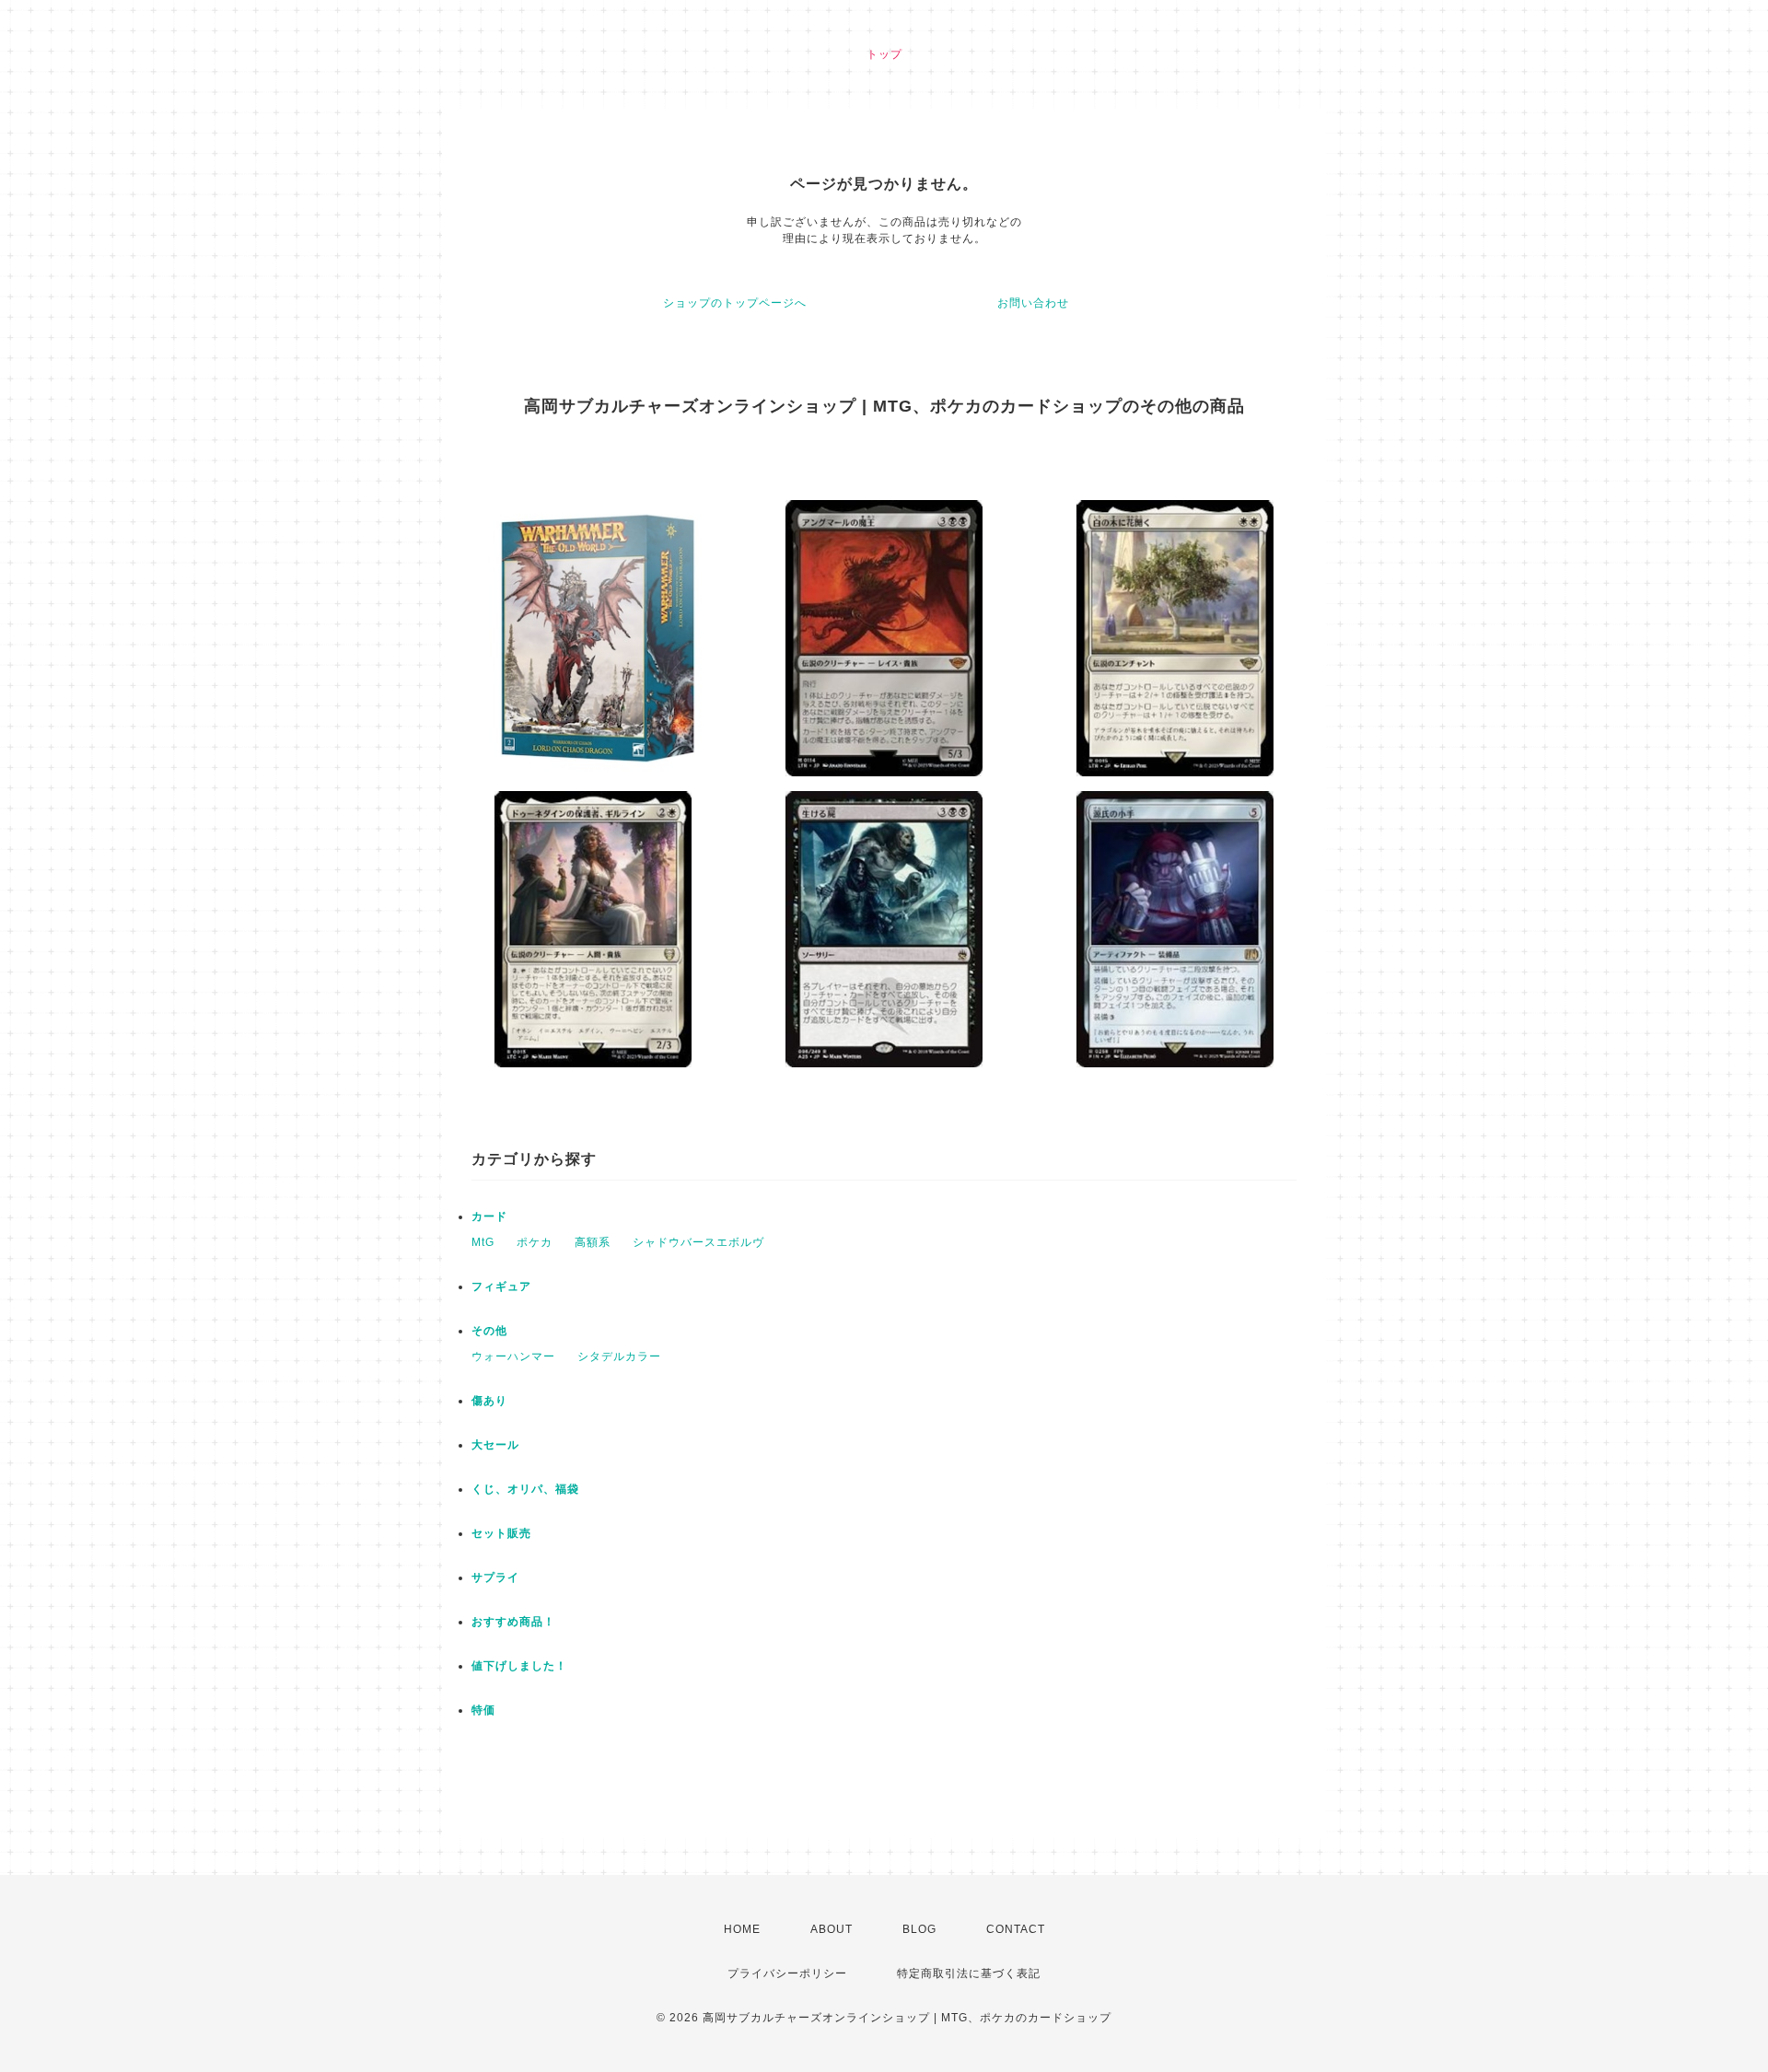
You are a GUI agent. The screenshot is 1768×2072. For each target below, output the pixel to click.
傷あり (489, 1401)
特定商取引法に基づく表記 (969, 1973)
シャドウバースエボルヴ (698, 1242)
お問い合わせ (1033, 303)
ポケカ (535, 1242)
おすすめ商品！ (513, 1622)
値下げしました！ (519, 1666)
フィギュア (501, 1286)
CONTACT (1016, 1929)
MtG (483, 1242)
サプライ (495, 1577)
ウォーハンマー (513, 1356)
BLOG (919, 1929)
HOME (742, 1929)
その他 (489, 1331)
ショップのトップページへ (735, 303)
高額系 (593, 1242)
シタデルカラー (619, 1356)
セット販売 (501, 1533)
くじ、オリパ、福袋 (525, 1489)
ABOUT (832, 1929)
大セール (495, 1445)
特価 (483, 1710)
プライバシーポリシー (787, 1973)
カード (489, 1216)
